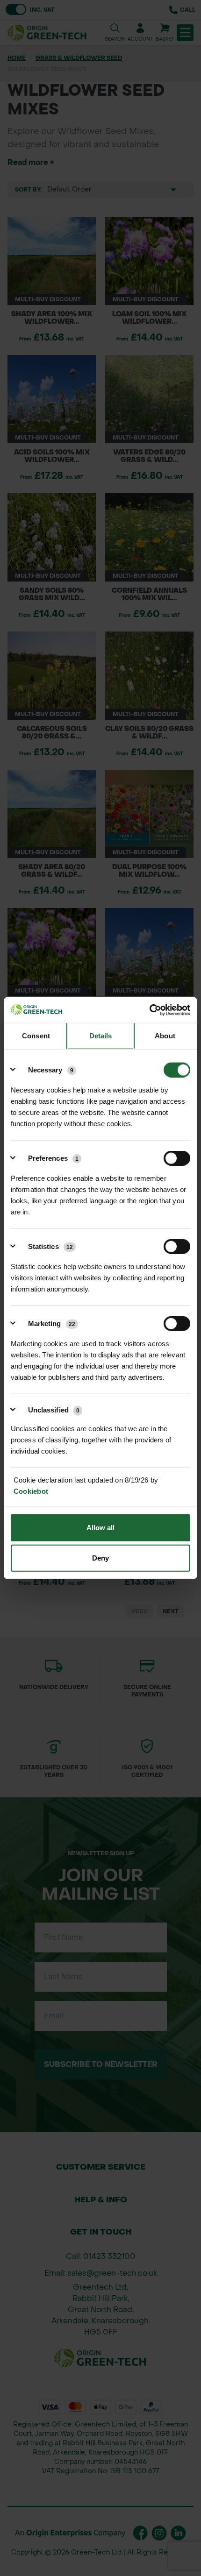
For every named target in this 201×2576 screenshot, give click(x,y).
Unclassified (54, 1410)
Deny (100, 1558)
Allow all (101, 1527)
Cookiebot (31, 1491)
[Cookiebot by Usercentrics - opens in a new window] (149, 1010)
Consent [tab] (36, 1036)
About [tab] (165, 1036)
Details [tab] (101, 1036)
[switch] (177, 1158)
